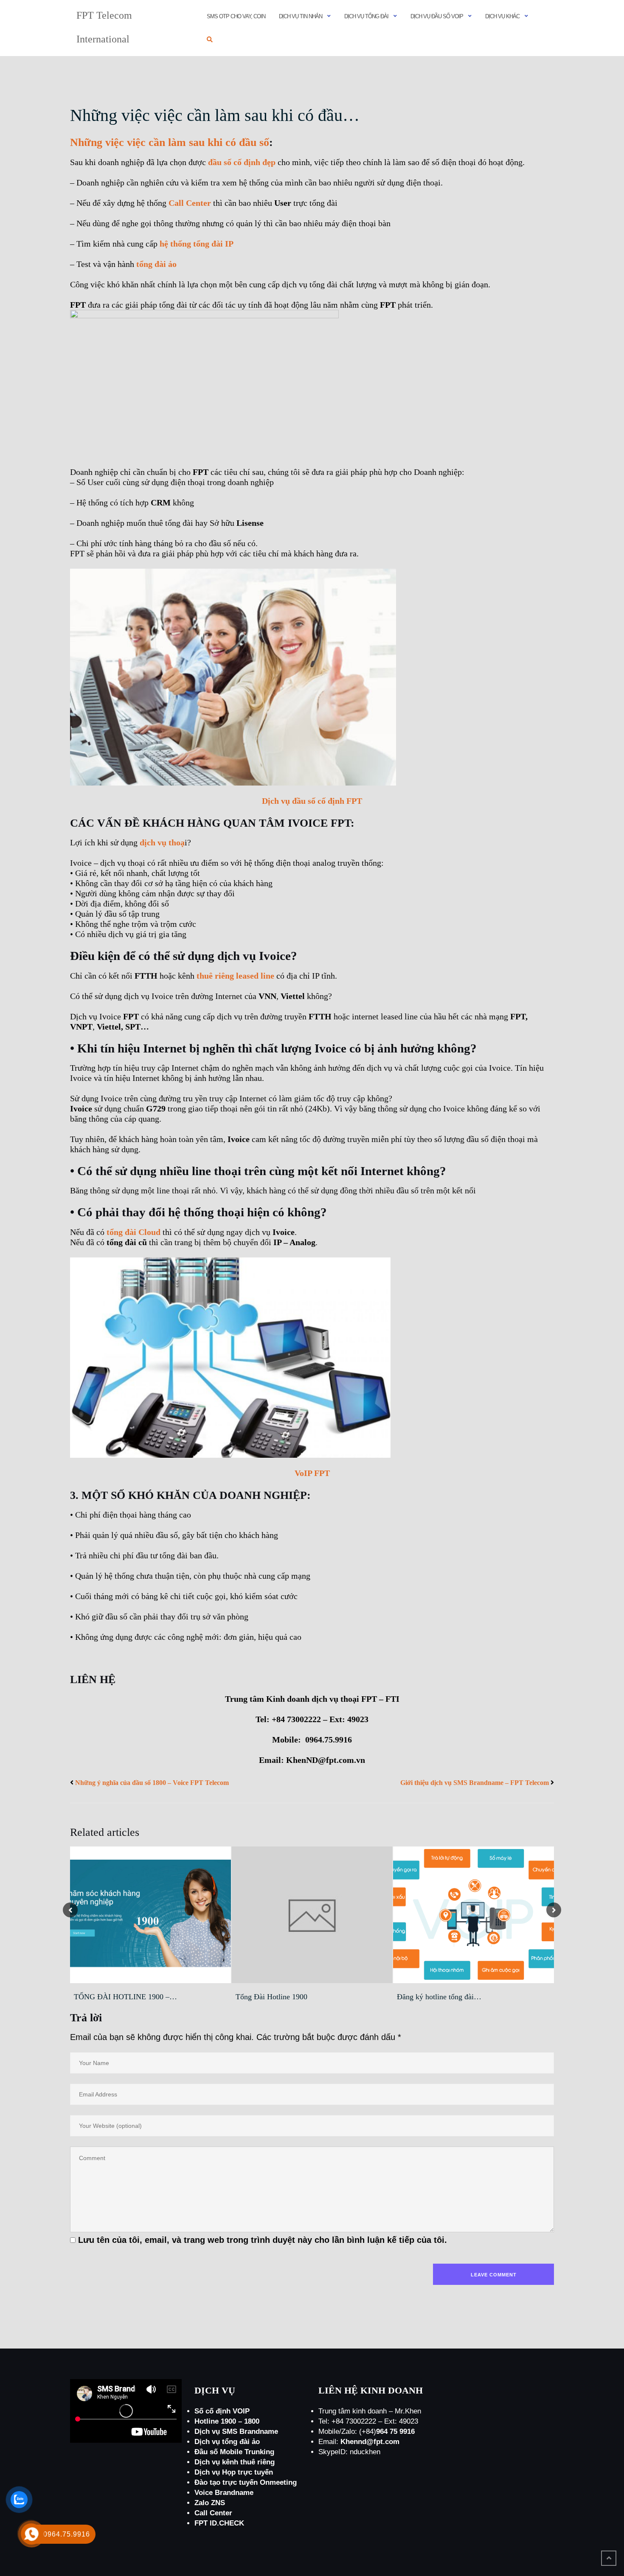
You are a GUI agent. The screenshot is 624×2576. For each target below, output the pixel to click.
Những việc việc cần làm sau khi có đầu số (170, 142)
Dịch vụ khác (502, 16)
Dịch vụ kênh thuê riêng (235, 2462)
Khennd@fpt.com (370, 2442)
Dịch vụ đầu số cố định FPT (312, 801)
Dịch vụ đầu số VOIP (437, 16)
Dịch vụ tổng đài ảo (227, 2442)
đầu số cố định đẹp (242, 162)
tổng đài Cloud (134, 1232)
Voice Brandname (224, 2493)
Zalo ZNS (210, 2503)
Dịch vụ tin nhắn (301, 16)
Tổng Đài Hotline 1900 (271, 1997)
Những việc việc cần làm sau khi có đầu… (215, 115)
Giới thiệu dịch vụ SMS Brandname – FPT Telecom (475, 1783)
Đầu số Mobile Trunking (234, 2452)
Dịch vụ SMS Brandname (236, 2431)
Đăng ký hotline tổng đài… (439, 1997)
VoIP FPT (312, 1473)
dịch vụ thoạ (162, 842)
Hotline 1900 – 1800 (227, 2421)
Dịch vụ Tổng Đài (366, 16)
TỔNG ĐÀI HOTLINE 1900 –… (125, 1997)
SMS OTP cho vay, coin (236, 16)
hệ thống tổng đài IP (197, 244)
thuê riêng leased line (235, 976)
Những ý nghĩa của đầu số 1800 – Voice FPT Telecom (152, 1783)
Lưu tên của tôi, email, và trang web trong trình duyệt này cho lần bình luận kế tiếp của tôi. (263, 2240)
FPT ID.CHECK (219, 2523)
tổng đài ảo (155, 264)
